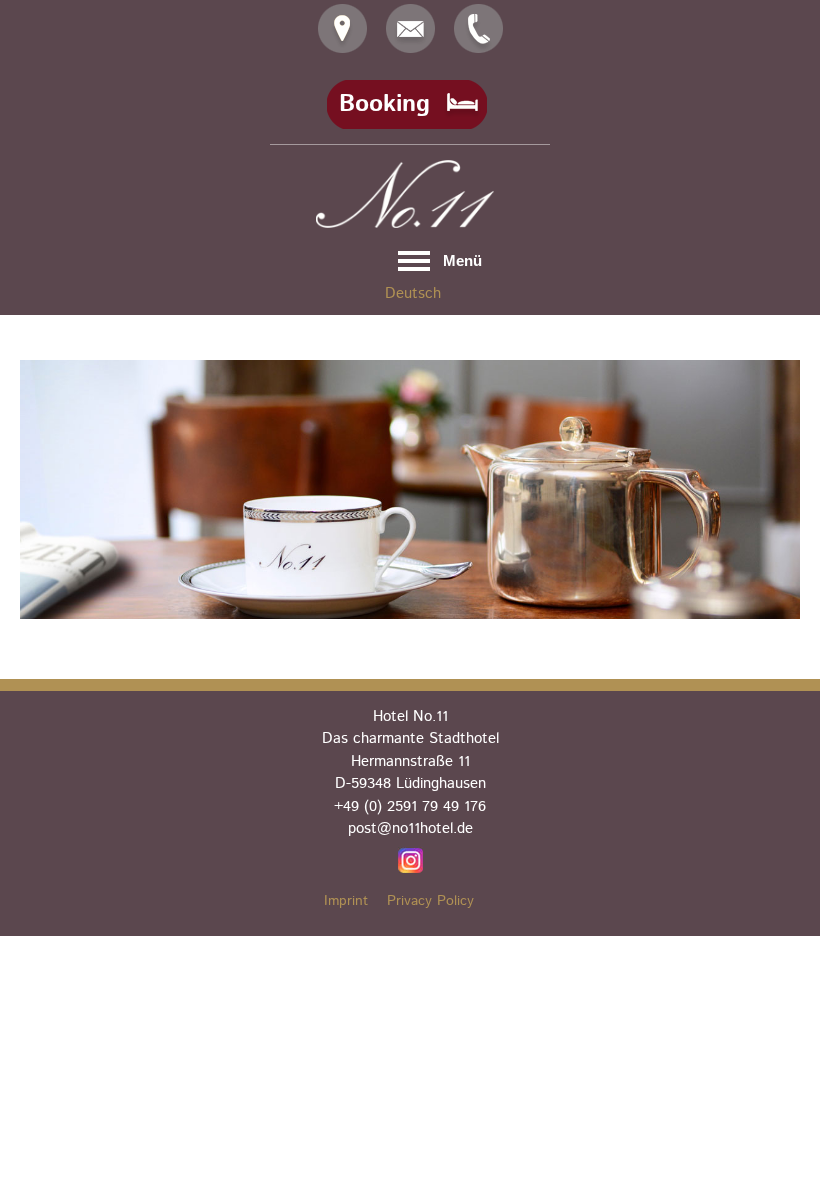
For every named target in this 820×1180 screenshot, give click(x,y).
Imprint (346, 901)
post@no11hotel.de (410, 828)
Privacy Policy (430, 901)
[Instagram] (410, 860)
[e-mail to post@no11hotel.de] (410, 28)
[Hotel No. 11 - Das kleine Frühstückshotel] (410, 194)
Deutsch (413, 293)
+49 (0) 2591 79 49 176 (410, 806)
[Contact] (342, 28)
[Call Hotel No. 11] (478, 28)
